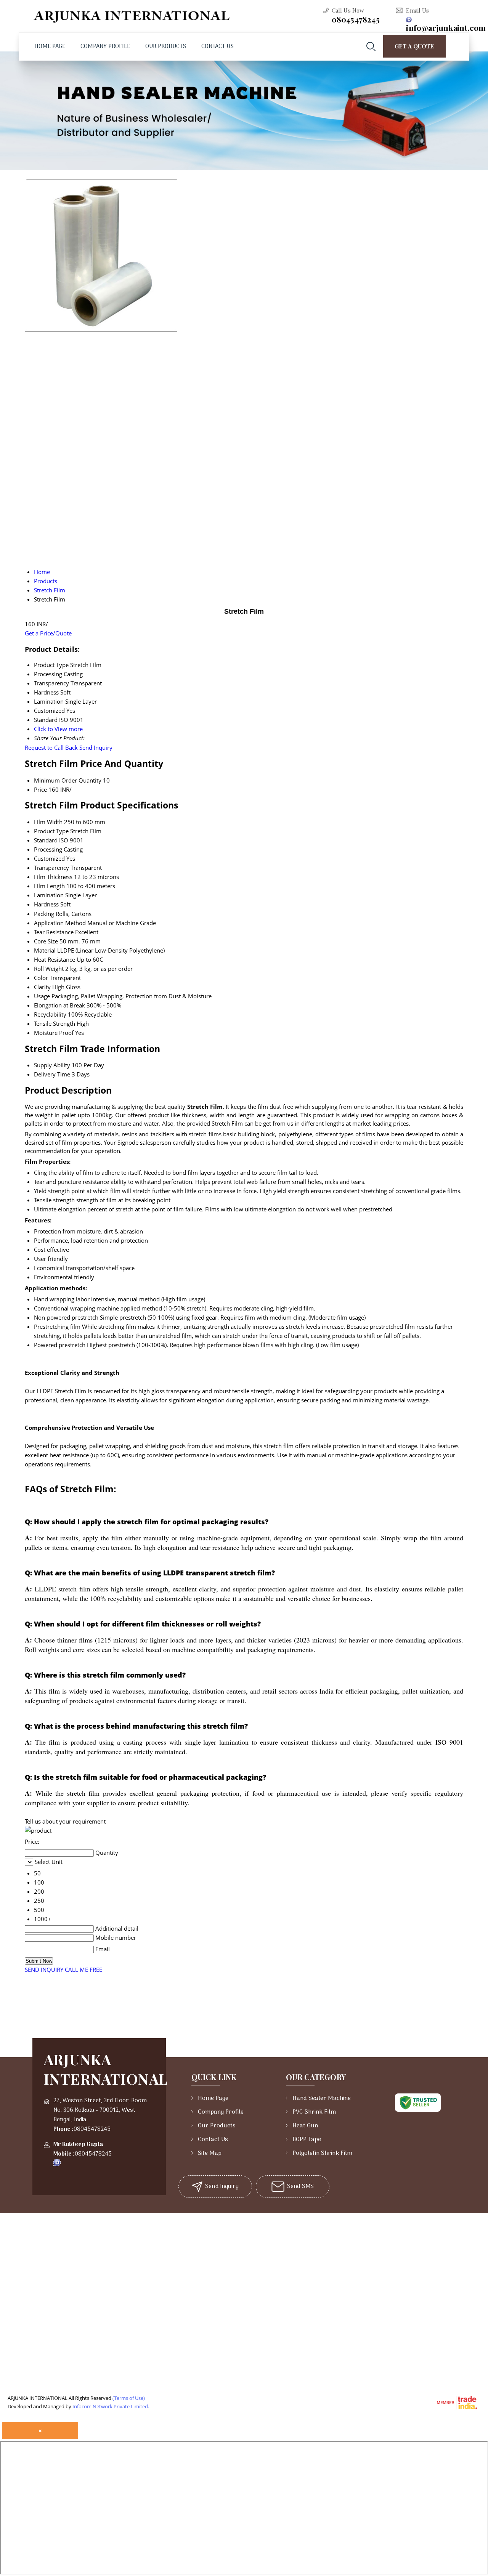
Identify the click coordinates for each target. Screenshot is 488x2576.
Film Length (49, 886)
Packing (44, 914)
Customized (49, 858)
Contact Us (218, 47)
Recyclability (50, 1014)
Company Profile (105, 47)
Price (40, 789)
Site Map (210, 2153)
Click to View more (58, 729)
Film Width (48, 822)
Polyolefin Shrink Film (322, 2153)
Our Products (166, 47)
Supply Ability (52, 1065)
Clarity (42, 987)
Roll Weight (49, 969)
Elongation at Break (59, 1005)
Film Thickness (53, 877)
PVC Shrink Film (314, 2112)
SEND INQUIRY (44, 1970)
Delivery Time (52, 1074)
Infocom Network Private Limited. (111, 2406)
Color (41, 978)
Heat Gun (305, 2126)
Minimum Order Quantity (68, 780)
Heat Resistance (55, 959)
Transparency (51, 868)
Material (45, 950)
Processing (48, 849)
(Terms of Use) (129, 2398)
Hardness (46, 904)
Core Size (46, 941)
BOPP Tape (307, 2140)
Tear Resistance (54, 932)
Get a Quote (414, 46)
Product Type (51, 831)
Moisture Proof (54, 1033)
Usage (42, 996)
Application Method (60, 923)
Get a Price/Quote (48, 633)
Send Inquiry (96, 747)
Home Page (50, 47)
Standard (46, 840)
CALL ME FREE (83, 1970)
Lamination (49, 895)
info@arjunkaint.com (446, 28)
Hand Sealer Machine (322, 2098)
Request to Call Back (51, 747)
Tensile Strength (55, 1023)
